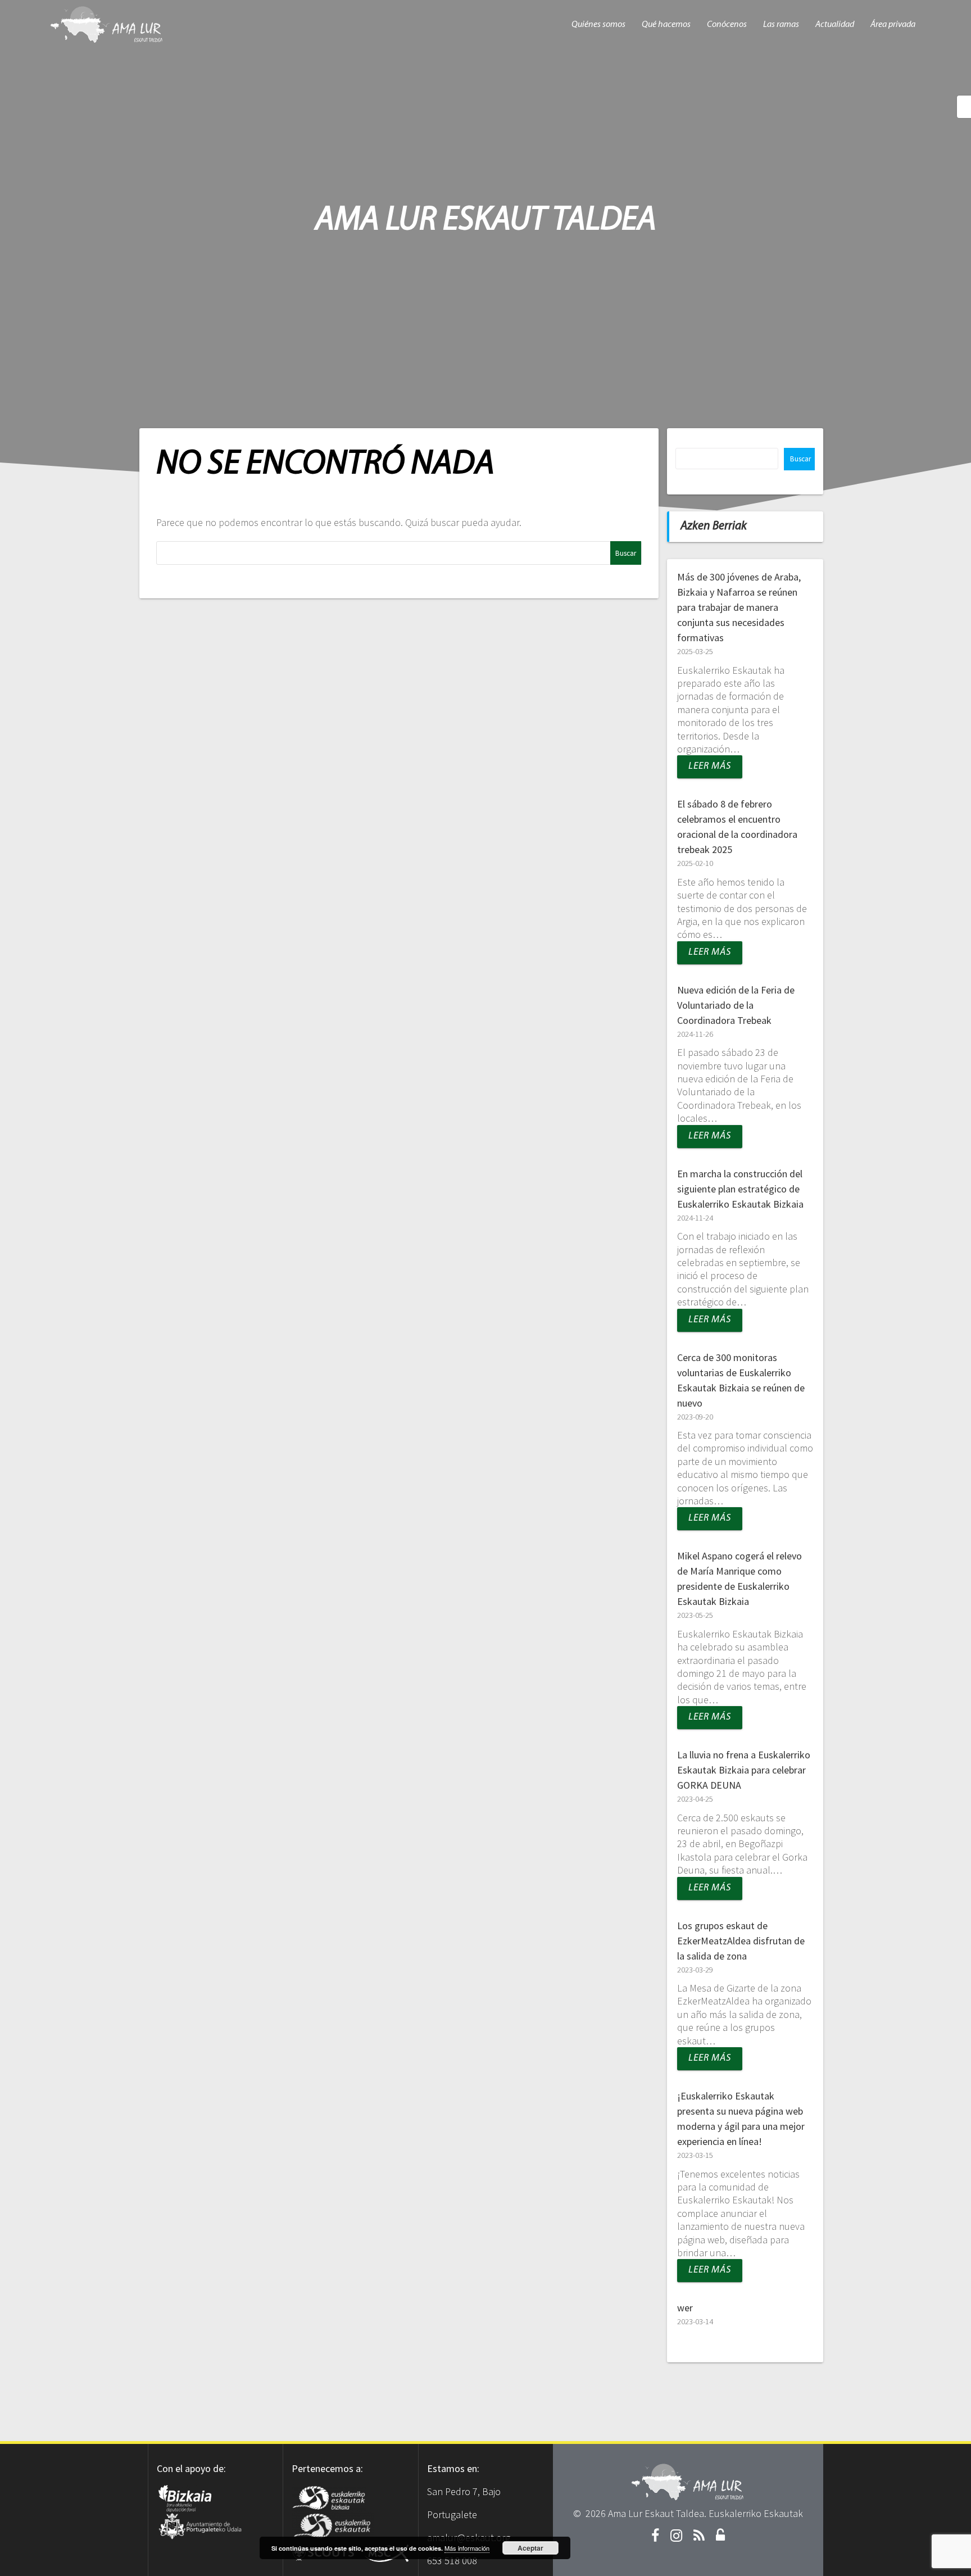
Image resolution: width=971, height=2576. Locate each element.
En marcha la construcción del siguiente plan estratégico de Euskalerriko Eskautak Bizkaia (740, 1189)
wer (685, 2308)
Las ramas (781, 25)
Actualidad (835, 25)
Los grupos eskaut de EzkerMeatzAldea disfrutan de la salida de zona (741, 1941)
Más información (467, 2548)
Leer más (710, 767)
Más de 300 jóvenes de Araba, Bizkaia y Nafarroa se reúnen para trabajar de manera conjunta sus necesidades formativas (739, 607)
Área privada (893, 25)
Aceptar (530, 2548)
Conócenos (727, 25)
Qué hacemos (666, 25)
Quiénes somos (598, 25)
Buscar (800, 459)
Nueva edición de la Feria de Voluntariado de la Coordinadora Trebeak (736, 1005)
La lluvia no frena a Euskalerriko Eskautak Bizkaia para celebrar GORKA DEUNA (744, 1770)
